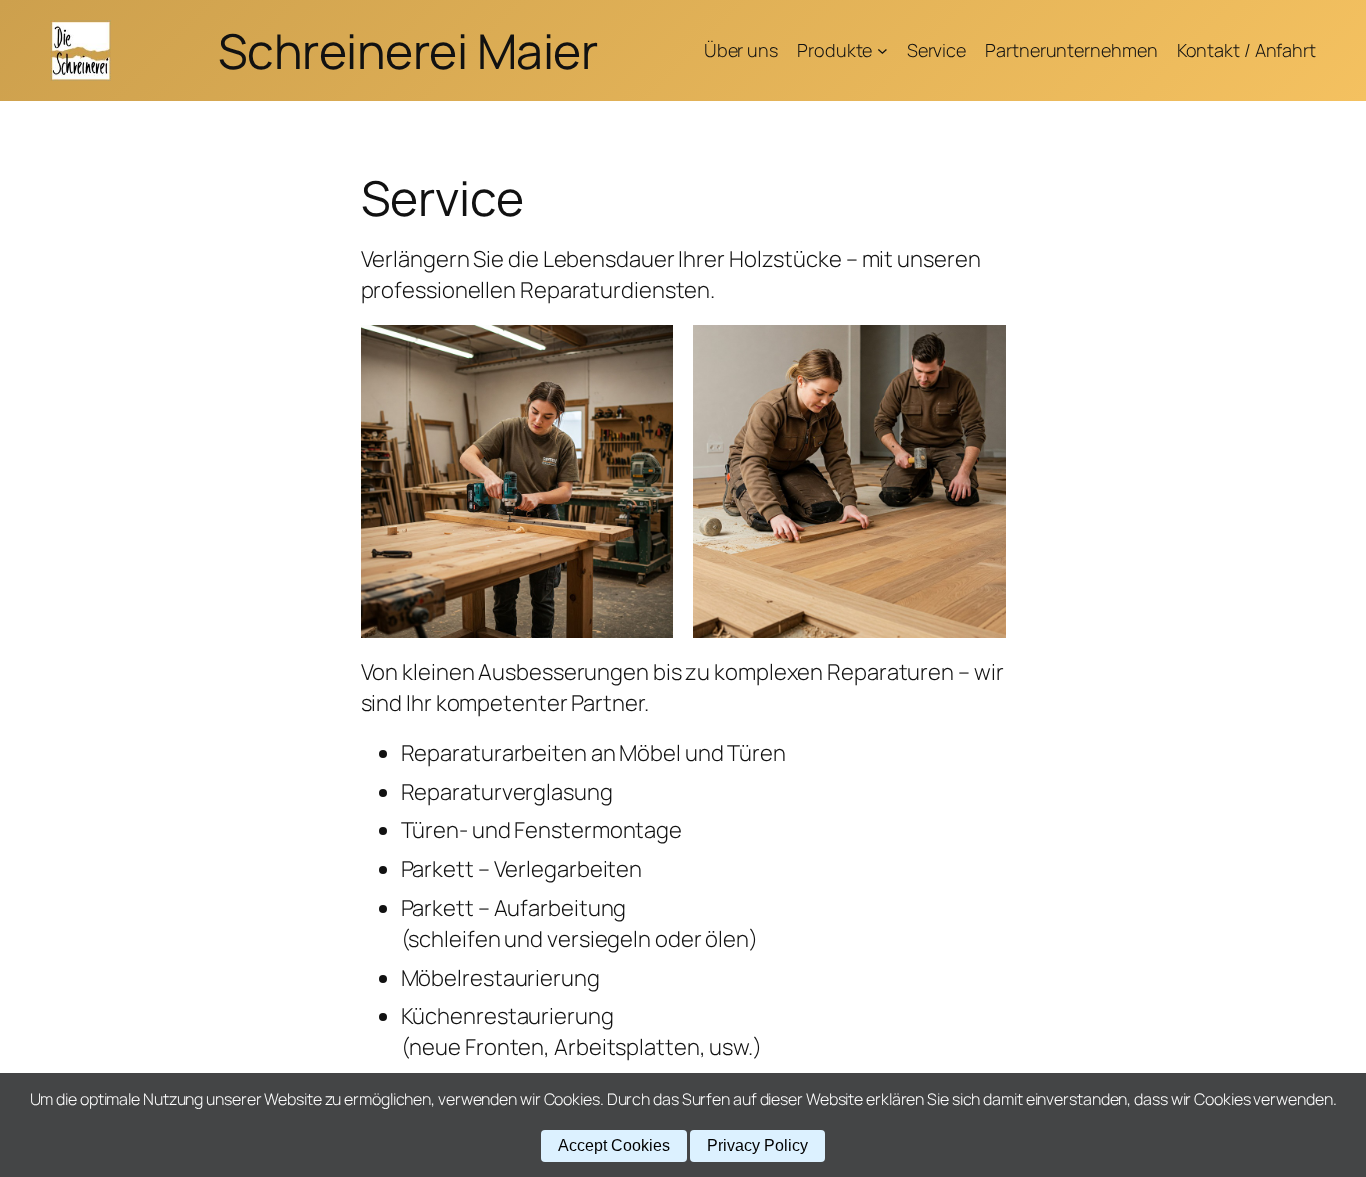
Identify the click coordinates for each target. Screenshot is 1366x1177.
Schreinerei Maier (408, 50)
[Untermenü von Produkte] (882, 50)
